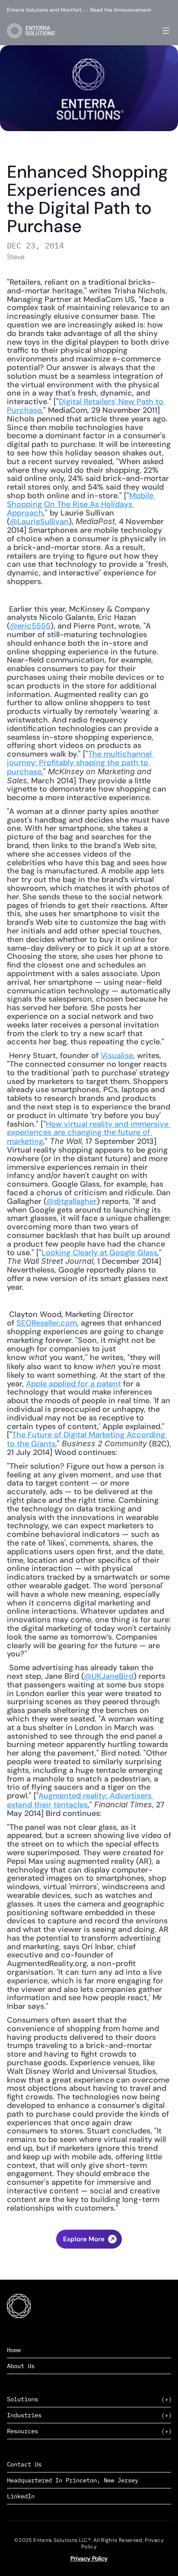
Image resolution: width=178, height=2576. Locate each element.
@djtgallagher (72, 1201)
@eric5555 (30, 626)
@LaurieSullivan (39, 521)
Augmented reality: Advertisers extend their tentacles (80, 1800)
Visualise (117, 1056)
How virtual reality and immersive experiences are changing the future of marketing (89, 1133)
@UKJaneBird (109, 1676)
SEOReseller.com (47, 1323)
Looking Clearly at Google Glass (99, 1253)
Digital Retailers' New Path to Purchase (86, 406)
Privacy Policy (89, 2558)
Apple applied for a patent (73, 1384)
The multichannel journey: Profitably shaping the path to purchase (80, 763)
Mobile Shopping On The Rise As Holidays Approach (81, 504)
